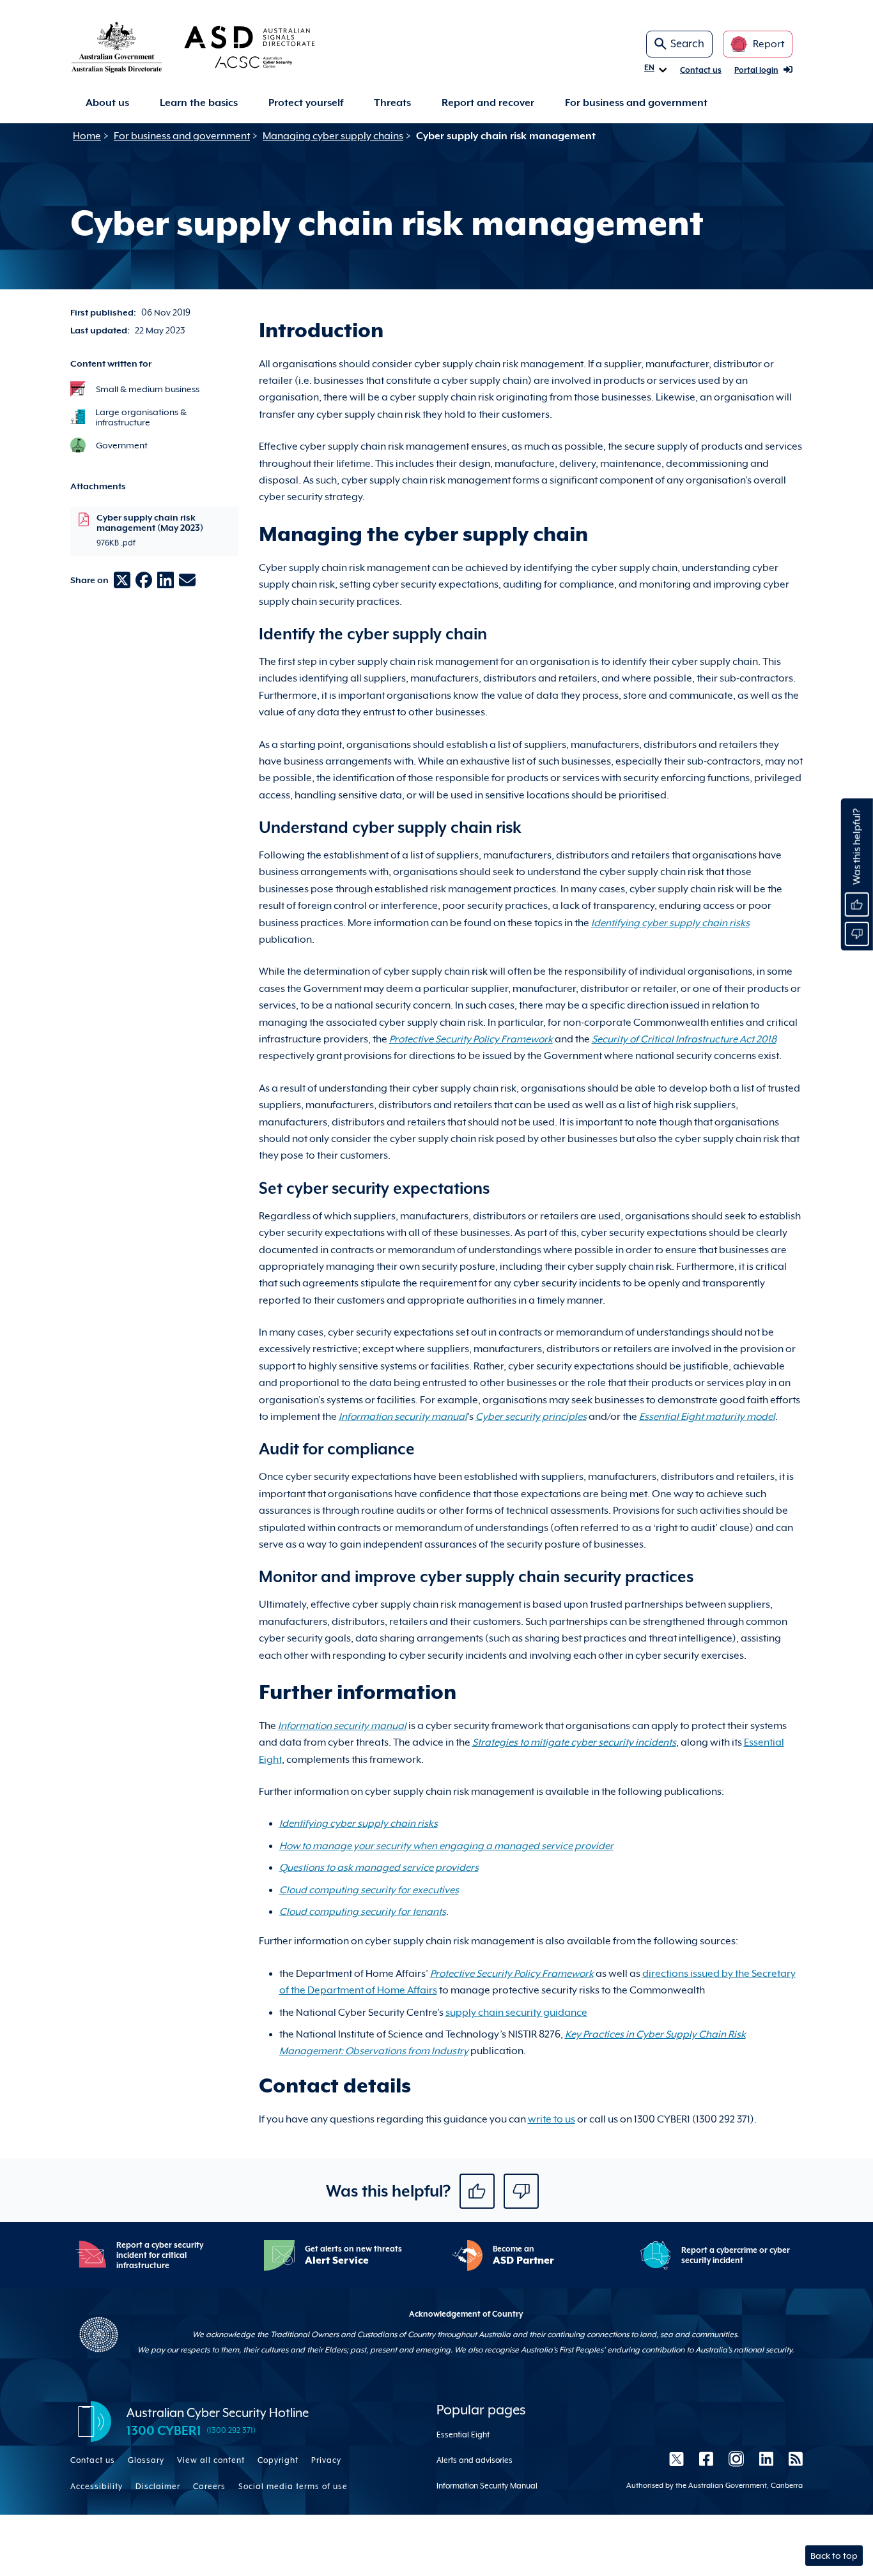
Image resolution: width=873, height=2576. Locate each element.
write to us (552, 2119)
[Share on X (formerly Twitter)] (122, 580)
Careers (209, 2487)
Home (87, 136)
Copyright (278, 2460)
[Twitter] (676, 2459)
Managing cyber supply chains (333, 136)
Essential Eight (463, 2435)
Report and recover (488, 103)
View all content (211, 2460)
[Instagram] (736, 2459)
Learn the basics (199, 103)
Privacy (326, 2460)
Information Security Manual (487, 2486)
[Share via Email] (187, 580)
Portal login (756, 70)
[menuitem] (107, 103)
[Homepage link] (213, 47)
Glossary (146, 2460)
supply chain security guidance (516, 2013)
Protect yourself (306, 103)
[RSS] (792, 2459)
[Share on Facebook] (144, 580)
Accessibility (97, 2487)
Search (687, 44)
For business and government (636, 103)
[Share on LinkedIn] (166, 580)
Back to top (834, 2556)
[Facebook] (706, 2459)
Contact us (701, 70)
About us (107, 103)
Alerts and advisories (475, 2460)
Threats (392, 103)
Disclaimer (158, 2487)
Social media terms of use (293, 2487)
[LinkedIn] (766, 2459)
